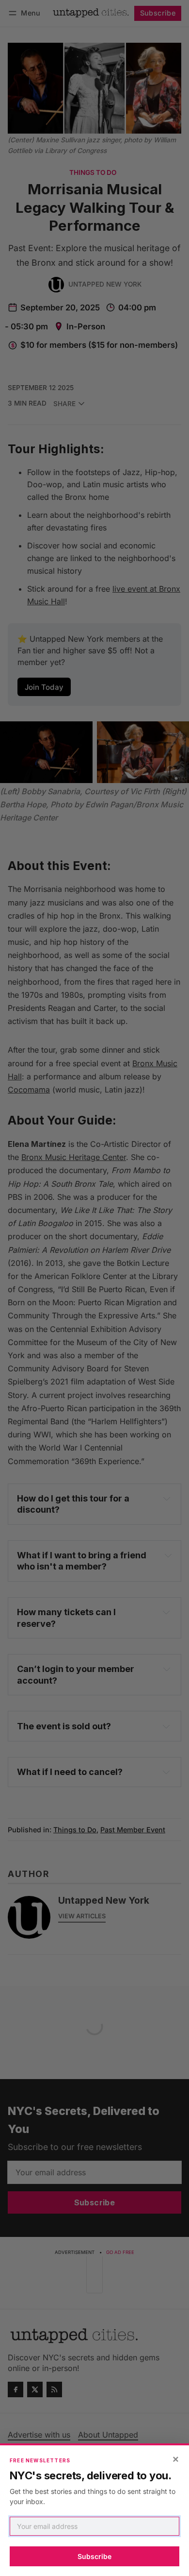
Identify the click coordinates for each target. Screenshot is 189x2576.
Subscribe (94, 2556)
